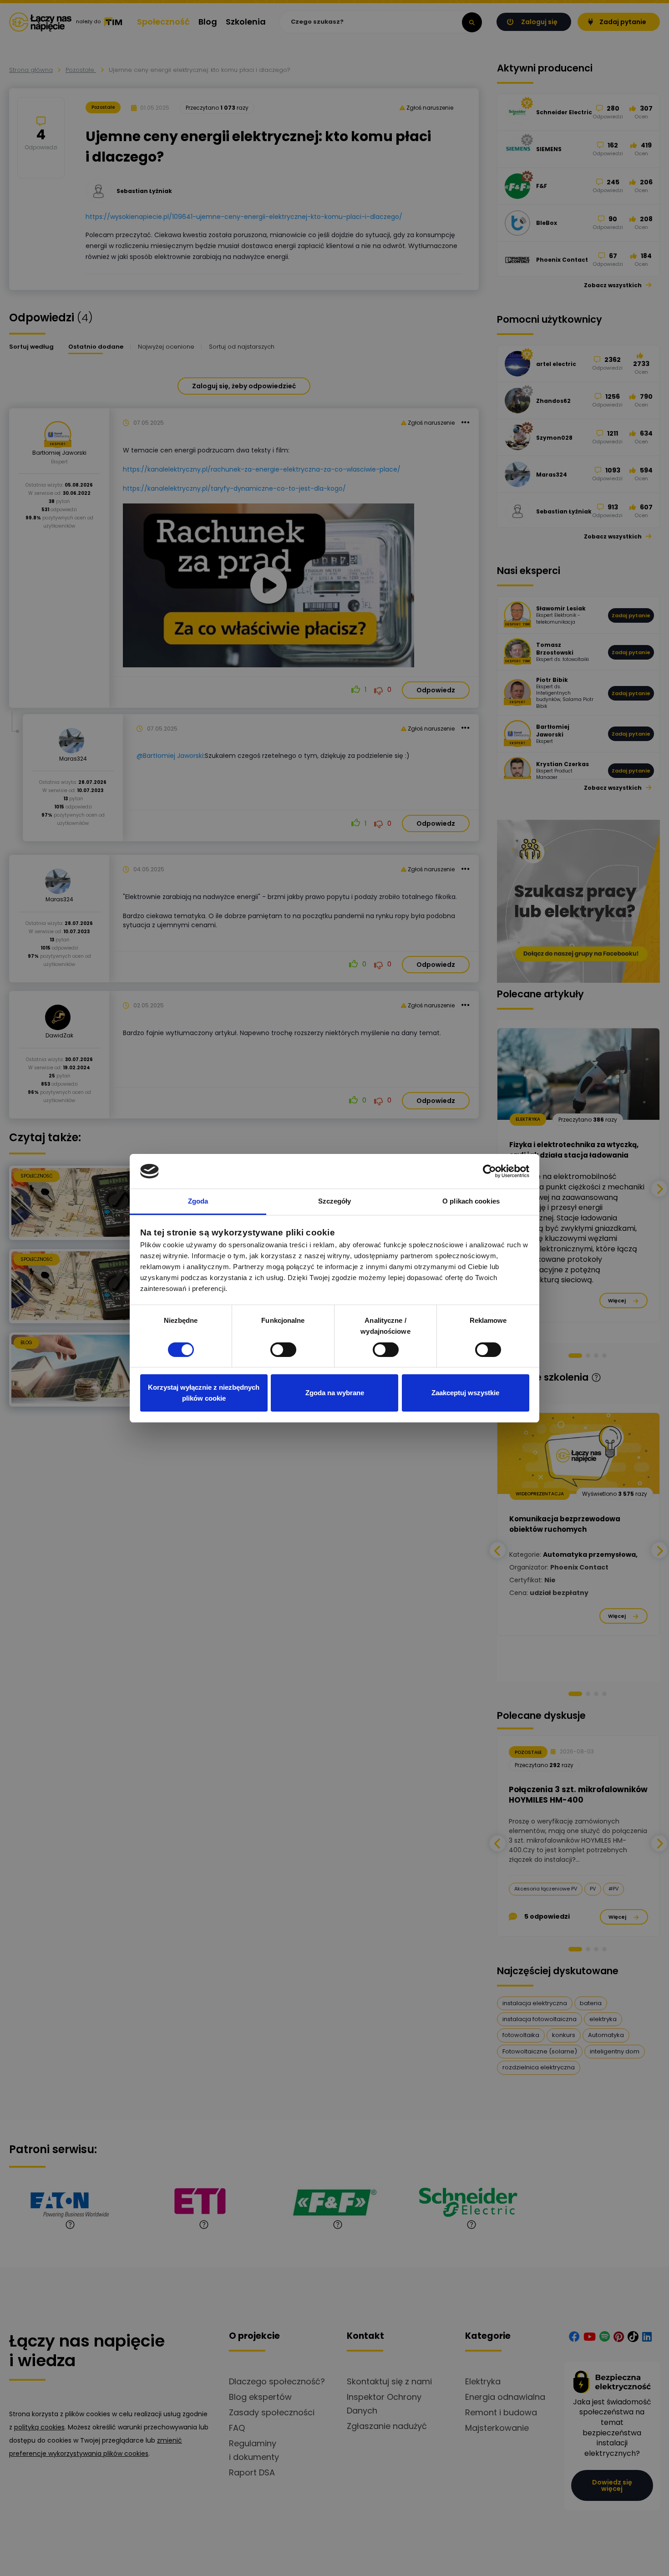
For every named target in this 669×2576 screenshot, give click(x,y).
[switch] (283, 1350)
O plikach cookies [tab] (471, 1201)
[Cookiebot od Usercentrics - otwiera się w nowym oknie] (489, 1171)
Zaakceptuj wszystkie (465, 1393)
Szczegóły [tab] (335, 1201)
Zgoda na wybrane (335, 1393)
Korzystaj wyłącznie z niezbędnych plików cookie (204, 1393)
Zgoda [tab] (198, 1201)
